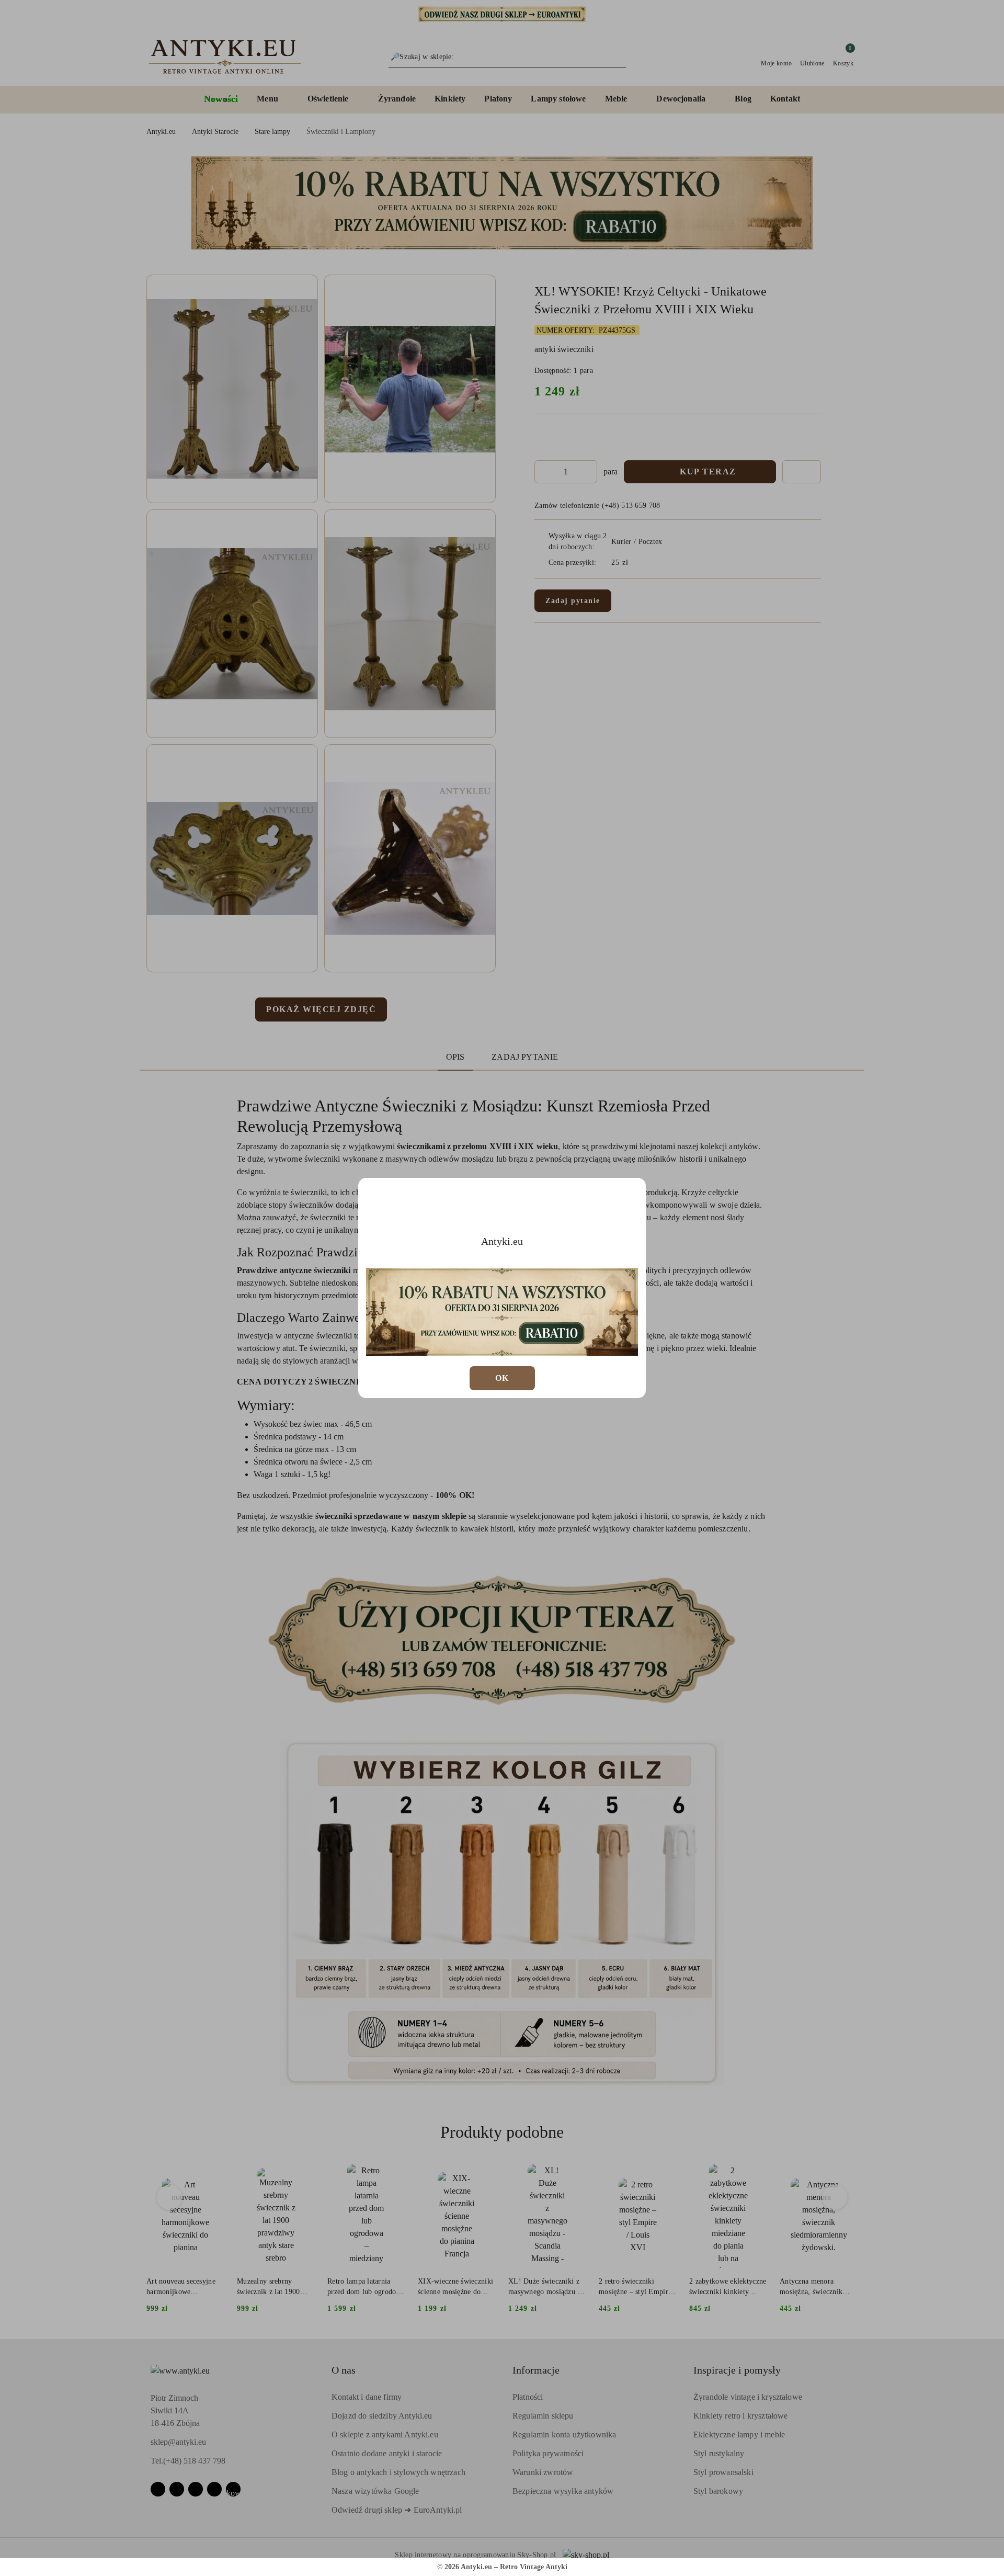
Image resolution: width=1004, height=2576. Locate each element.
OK (502, 1378)
